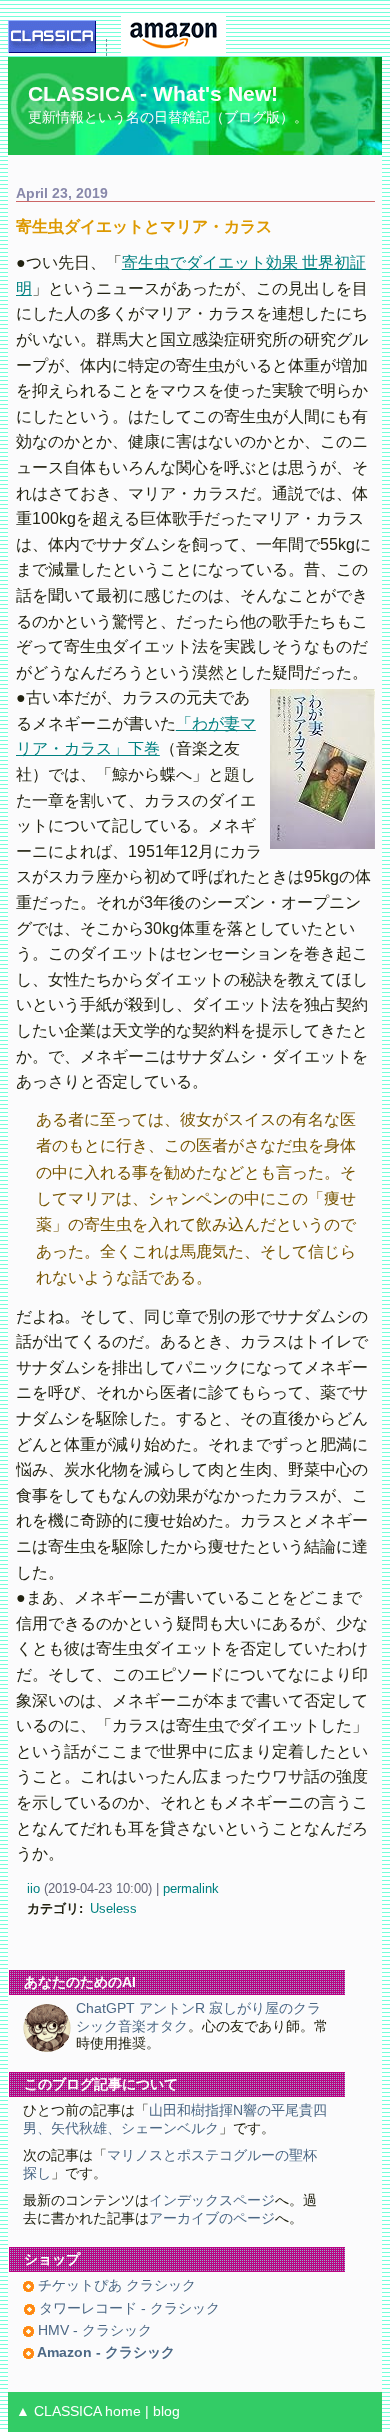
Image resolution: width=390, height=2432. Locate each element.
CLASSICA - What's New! (153, 93)
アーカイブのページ (212, 2218)
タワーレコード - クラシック (127, 2308)
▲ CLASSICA (58, 2411)
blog (166, 2411)
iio (33, 1888)
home (123, 2411)
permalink (191, 1888)
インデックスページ (212, 2200)
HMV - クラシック (93, 2330)
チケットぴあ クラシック (115, 2285)
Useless (113, 1908)
